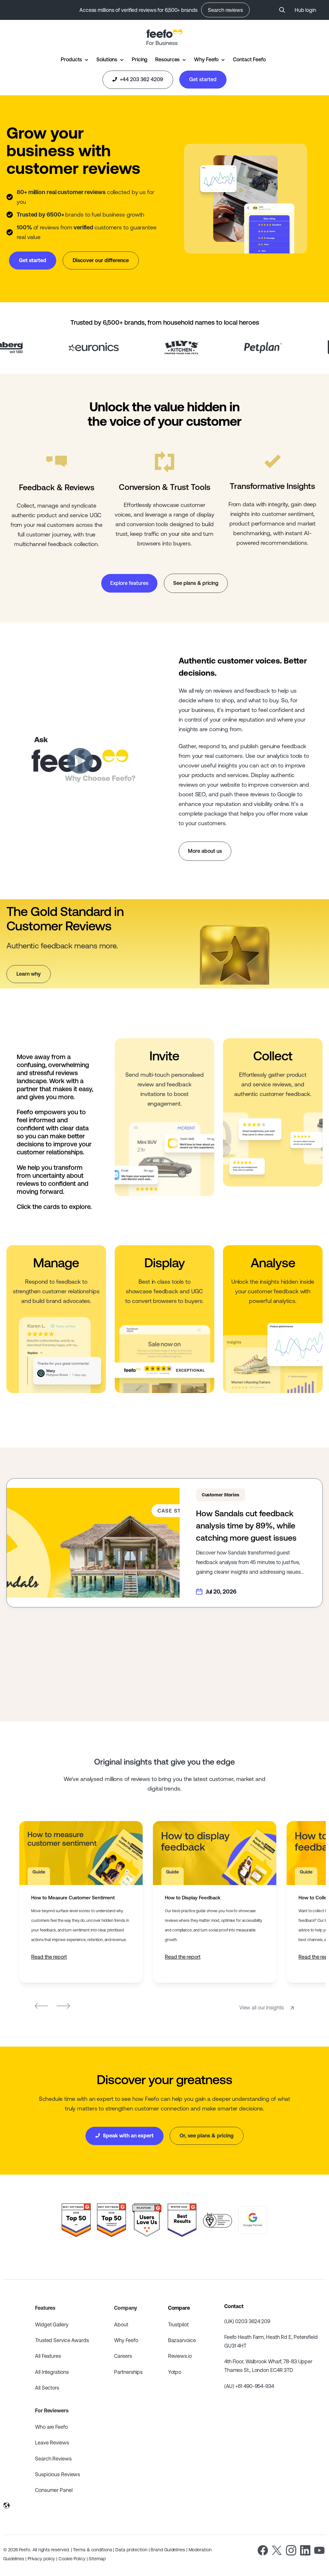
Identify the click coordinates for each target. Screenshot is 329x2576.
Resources (167, 59)
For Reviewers (52, 2410)
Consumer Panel (54, 2490)
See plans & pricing (196, 583)
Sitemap (97, 2559)
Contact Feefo (249, 59)
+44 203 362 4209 (141, 79)
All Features (48, 2356)
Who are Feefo (51, 2427)
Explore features (129, 583)
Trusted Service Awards (62, 2340)
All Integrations (52, 2372)
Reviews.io (180, 2356)
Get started (203, 79)
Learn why (29, 974)
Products (71, 59)
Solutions (107, 59)
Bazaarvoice (182, 2340)
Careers (123, 2356)
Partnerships (128, 2372)
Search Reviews (53, 2459)
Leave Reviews (52, 2443)
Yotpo (175, 2372)
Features (45, 2308)
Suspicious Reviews (58, 2474)
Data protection (131, 2550)
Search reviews (225, 10)
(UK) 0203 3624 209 (247, 2321)
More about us (205, 851)
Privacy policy (41, 2559)
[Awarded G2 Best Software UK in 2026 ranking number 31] (76, 2220)
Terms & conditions (92, 2550)
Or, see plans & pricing (207, 2135)
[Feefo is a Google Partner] (253, 2220)
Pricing (140, 59)
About (121, 2324)
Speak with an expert (128, 2135)
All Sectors (47, 2388)
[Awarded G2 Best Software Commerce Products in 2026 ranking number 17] (111, 2220)
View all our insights (262, 2007)
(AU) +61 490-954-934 (249, 2386)
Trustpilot (178, 2324)
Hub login (305, 10)
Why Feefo (206, 59)
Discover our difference (101, 260)
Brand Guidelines (168, 2550)
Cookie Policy (72, 2559)
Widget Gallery (52, 2324)
